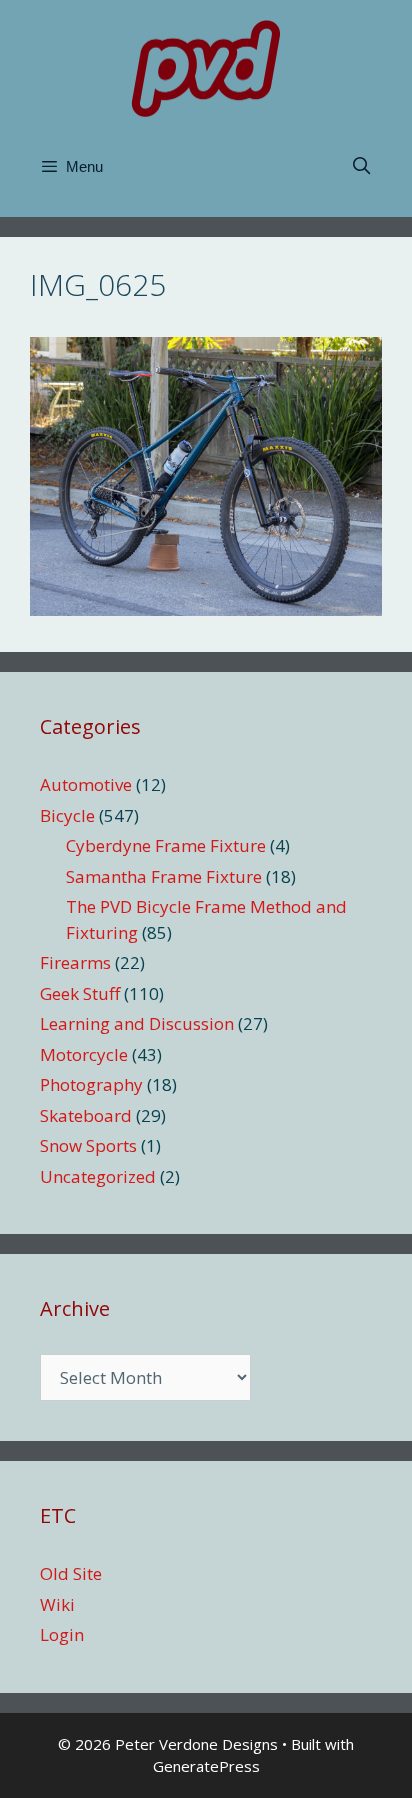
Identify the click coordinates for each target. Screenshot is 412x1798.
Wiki (57, 1604)
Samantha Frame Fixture (164, 876)
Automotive (86, 784)
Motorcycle (84, 1054)
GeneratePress (206, 1766)
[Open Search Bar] (361, 167)
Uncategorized (98, 1176)
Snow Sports (88, 1145)
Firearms (75, 962)
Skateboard (86, 1115)
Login (62, 1634)
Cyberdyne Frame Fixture (166, 845)
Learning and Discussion (137, 1023)
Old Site (71, 1573)
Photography (91, 1084)
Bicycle (67, 815)
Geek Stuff (80, 993)
